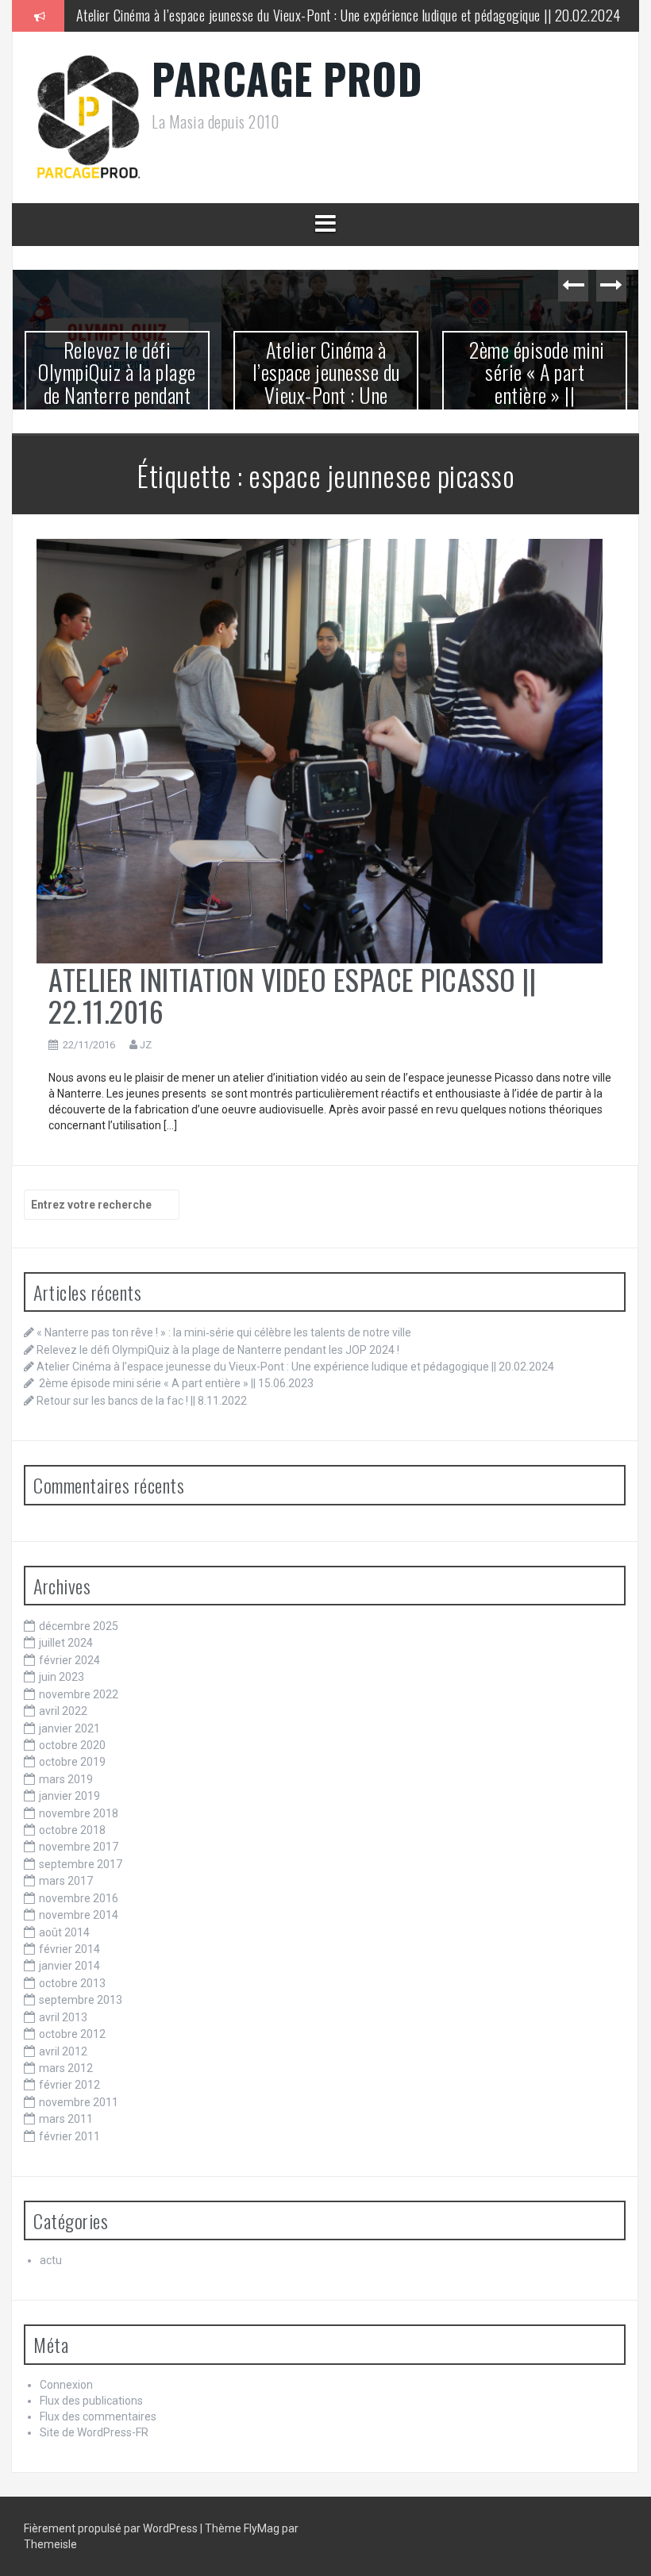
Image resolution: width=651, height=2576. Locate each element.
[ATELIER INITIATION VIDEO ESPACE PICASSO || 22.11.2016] (320, 750)
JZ (146, 1045)
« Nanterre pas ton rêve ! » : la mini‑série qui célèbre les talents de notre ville (224, 1332)
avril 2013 (63, 2017)
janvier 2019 (69, 1796)
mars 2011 (66, 2119)
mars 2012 (66, 2068)
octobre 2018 (72, 1830)
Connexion (66, 2385)
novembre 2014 (79, 1915)
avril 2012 (63, 2051)
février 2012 (69, 2085)
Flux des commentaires (98, 2416)
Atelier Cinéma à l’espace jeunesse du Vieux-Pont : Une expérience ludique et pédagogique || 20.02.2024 (349, 15)
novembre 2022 (79, 1694)
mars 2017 (66, 1881)
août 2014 (64, 1932)
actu (51, 2260)
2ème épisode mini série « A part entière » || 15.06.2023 (326, 384)
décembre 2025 (79, 1626)
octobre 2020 (72, 1745)
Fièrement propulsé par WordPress (112, 2528)
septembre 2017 (81, 1864)
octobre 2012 (72, 2034)
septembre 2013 (81, 2000)
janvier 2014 (69, 1966)
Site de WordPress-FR (94, 2432)
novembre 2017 (79, 1847)
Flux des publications (91, 2401)
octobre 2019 (72, 1762)
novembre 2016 (79, 1898)
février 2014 (69, 1949)
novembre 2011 (79, 2102)
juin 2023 (62, 1677)
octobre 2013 (72, 1983)
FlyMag (262, 2528)
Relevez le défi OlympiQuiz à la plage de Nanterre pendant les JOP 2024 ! (218, 1350)
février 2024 (69, 1660)
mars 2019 (66, 1779)
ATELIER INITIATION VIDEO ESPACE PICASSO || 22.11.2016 (292, 995)
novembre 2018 (79, 1813)
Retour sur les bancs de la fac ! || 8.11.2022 (535, 360)
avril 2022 (63, 1711)
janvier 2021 (69, 1728)
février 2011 (69, 2136)
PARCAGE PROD (287, 78)
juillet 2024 (66, 1643)
